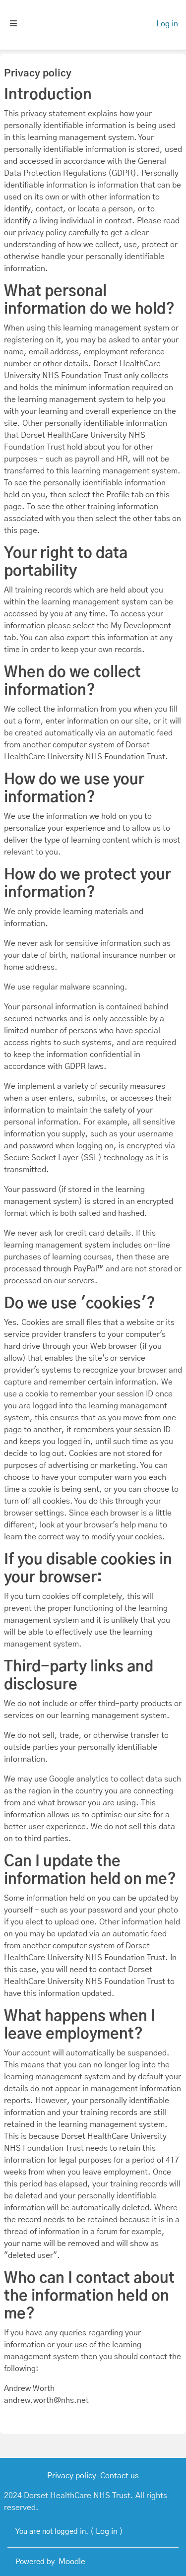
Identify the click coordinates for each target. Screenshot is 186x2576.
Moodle (72, 2562)
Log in (167, 24)
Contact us (120, 2476)
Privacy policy (72, 2476)
